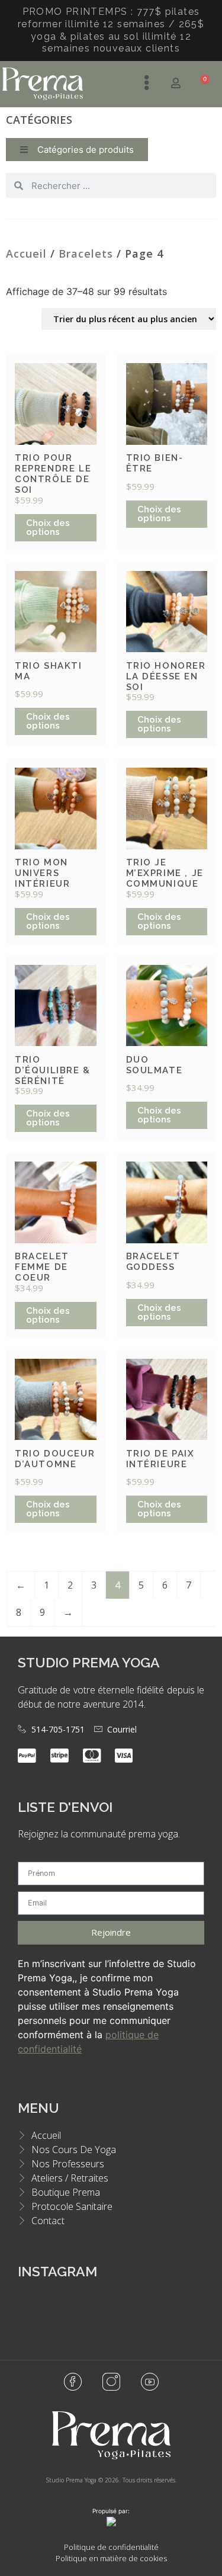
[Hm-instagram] (111, 2382)
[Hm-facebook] (73, 2382)
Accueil (26, 254)
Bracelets (86, 254)
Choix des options (48, 527)
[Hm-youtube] (150, 2382)
